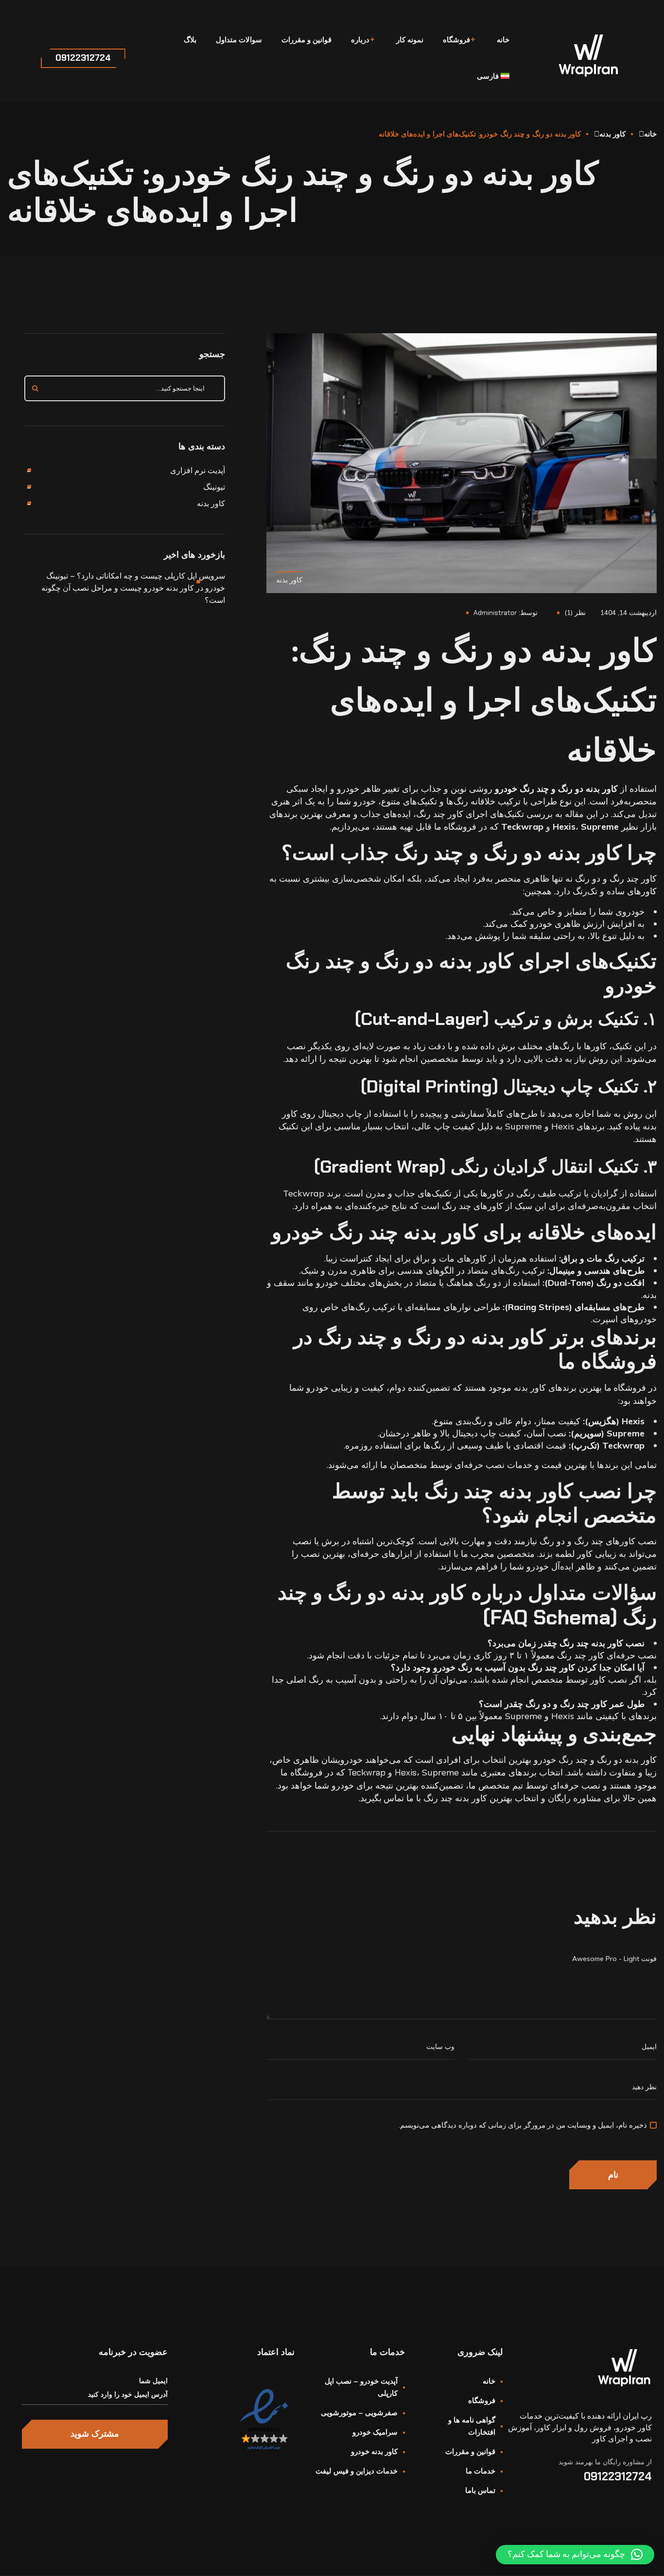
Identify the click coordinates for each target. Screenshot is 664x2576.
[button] (575, 2555)
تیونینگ (214, 487)
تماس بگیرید (382, 1798)
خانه (650, 134)
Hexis (406, 1773)
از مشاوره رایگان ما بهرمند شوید (605, 2462)
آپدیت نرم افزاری (198, 470)
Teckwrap (367, 1773)
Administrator (495, 613)
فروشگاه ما (625, 1388)
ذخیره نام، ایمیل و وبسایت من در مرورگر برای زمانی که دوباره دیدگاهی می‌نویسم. (523, 2125)
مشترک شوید (95, 2434)
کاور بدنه (612, 134)
